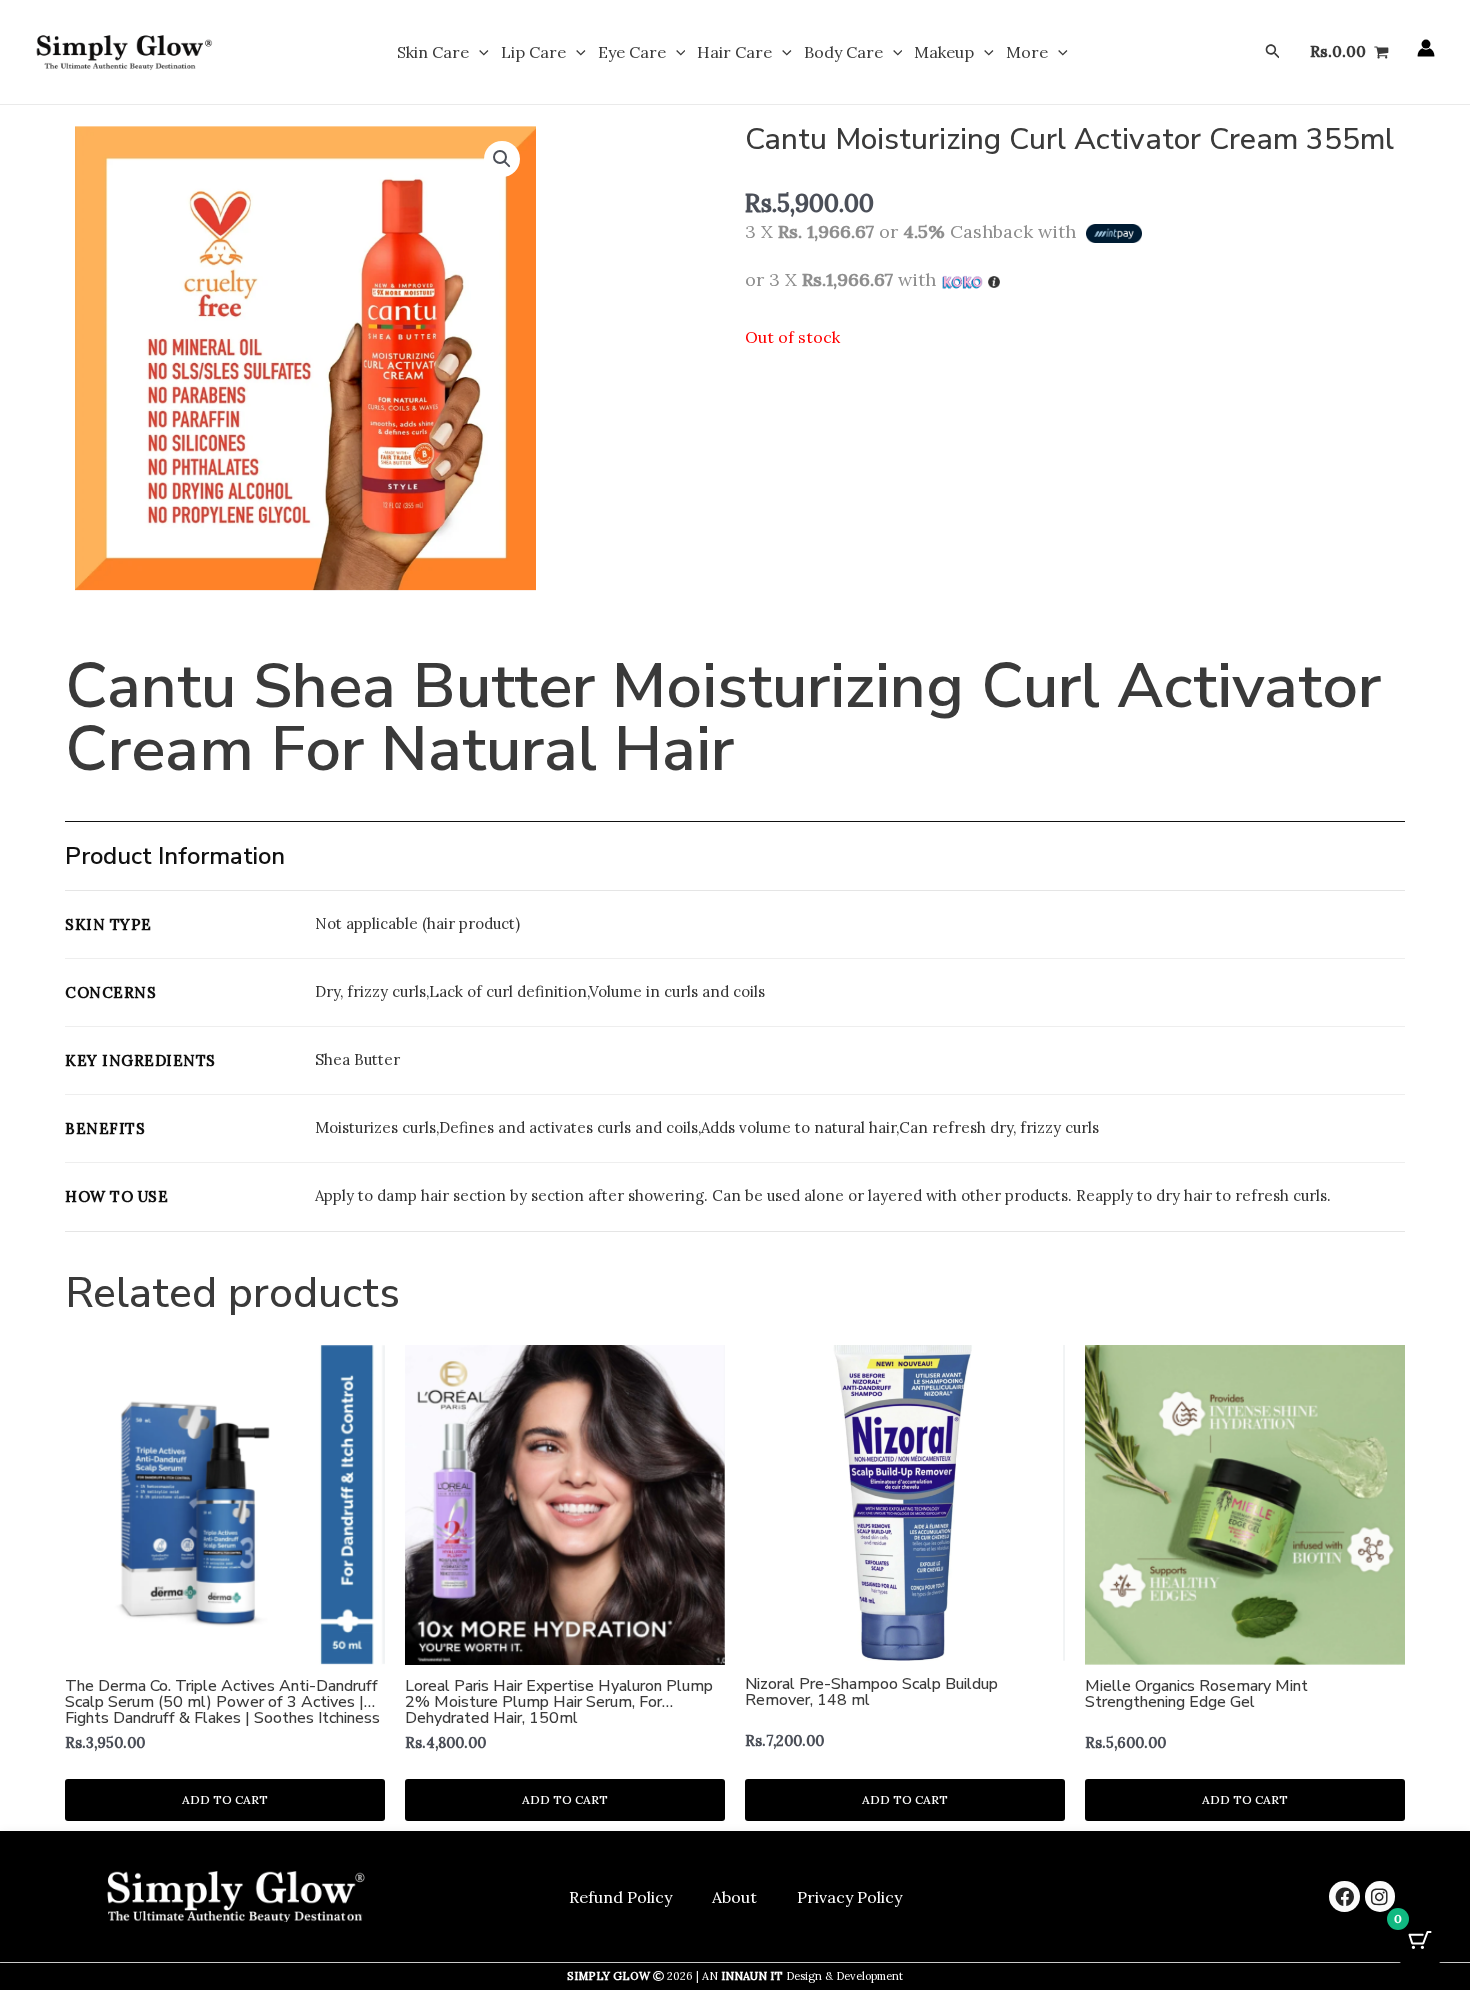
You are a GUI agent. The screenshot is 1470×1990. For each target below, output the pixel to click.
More (1027, 52)
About (734, 1897)
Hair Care (734, 52)
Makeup (944, 52)
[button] (479, 52)
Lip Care (533, 52)
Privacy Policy (849, 1897)
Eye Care (632, 52)
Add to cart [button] (225, 1799)
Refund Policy (620, 1897)
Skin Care (433, 52)
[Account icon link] (1426, 48)
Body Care (843, 52)
